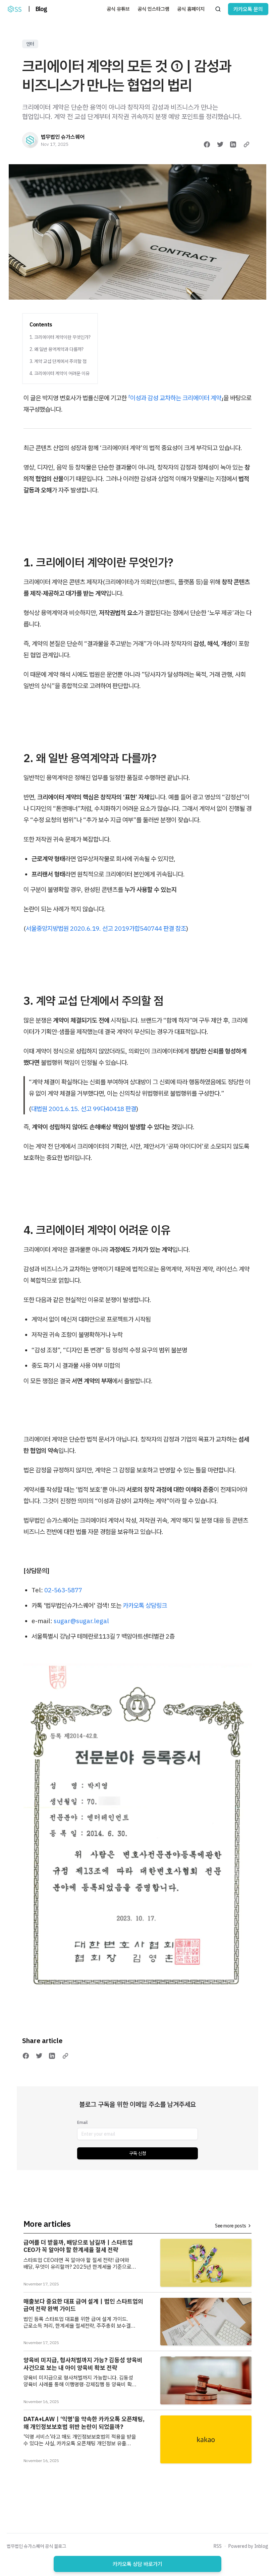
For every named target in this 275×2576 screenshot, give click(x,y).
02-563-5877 (63, 1590)
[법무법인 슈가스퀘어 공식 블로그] (15, 9)
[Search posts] (218, 9)
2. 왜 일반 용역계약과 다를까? (57, 349)
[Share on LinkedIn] (233, 144)
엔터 (30, 44)
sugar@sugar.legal (81, 1621)
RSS (218, 2546)
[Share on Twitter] (220, 144)
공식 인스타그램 (153, 9)
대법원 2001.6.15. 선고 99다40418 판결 (84, 1109)
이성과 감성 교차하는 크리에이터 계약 (176, 398)
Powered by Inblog (248, 2546)
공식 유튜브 (118, 9)
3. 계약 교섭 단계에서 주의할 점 (58, 361)
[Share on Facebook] (207, 144)
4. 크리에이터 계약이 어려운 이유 (60, 373)
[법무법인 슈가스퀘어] (30, 140)
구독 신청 (138, 2153)
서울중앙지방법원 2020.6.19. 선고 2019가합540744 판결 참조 (106, 928)
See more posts (231, 2226)
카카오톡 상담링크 (145, 1605)
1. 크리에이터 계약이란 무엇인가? (60, 337)
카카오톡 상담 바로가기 (137, 2564)
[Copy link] (246, 144)
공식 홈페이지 (191, 9)
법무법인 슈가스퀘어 (63, 137)
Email (82, 2122)
